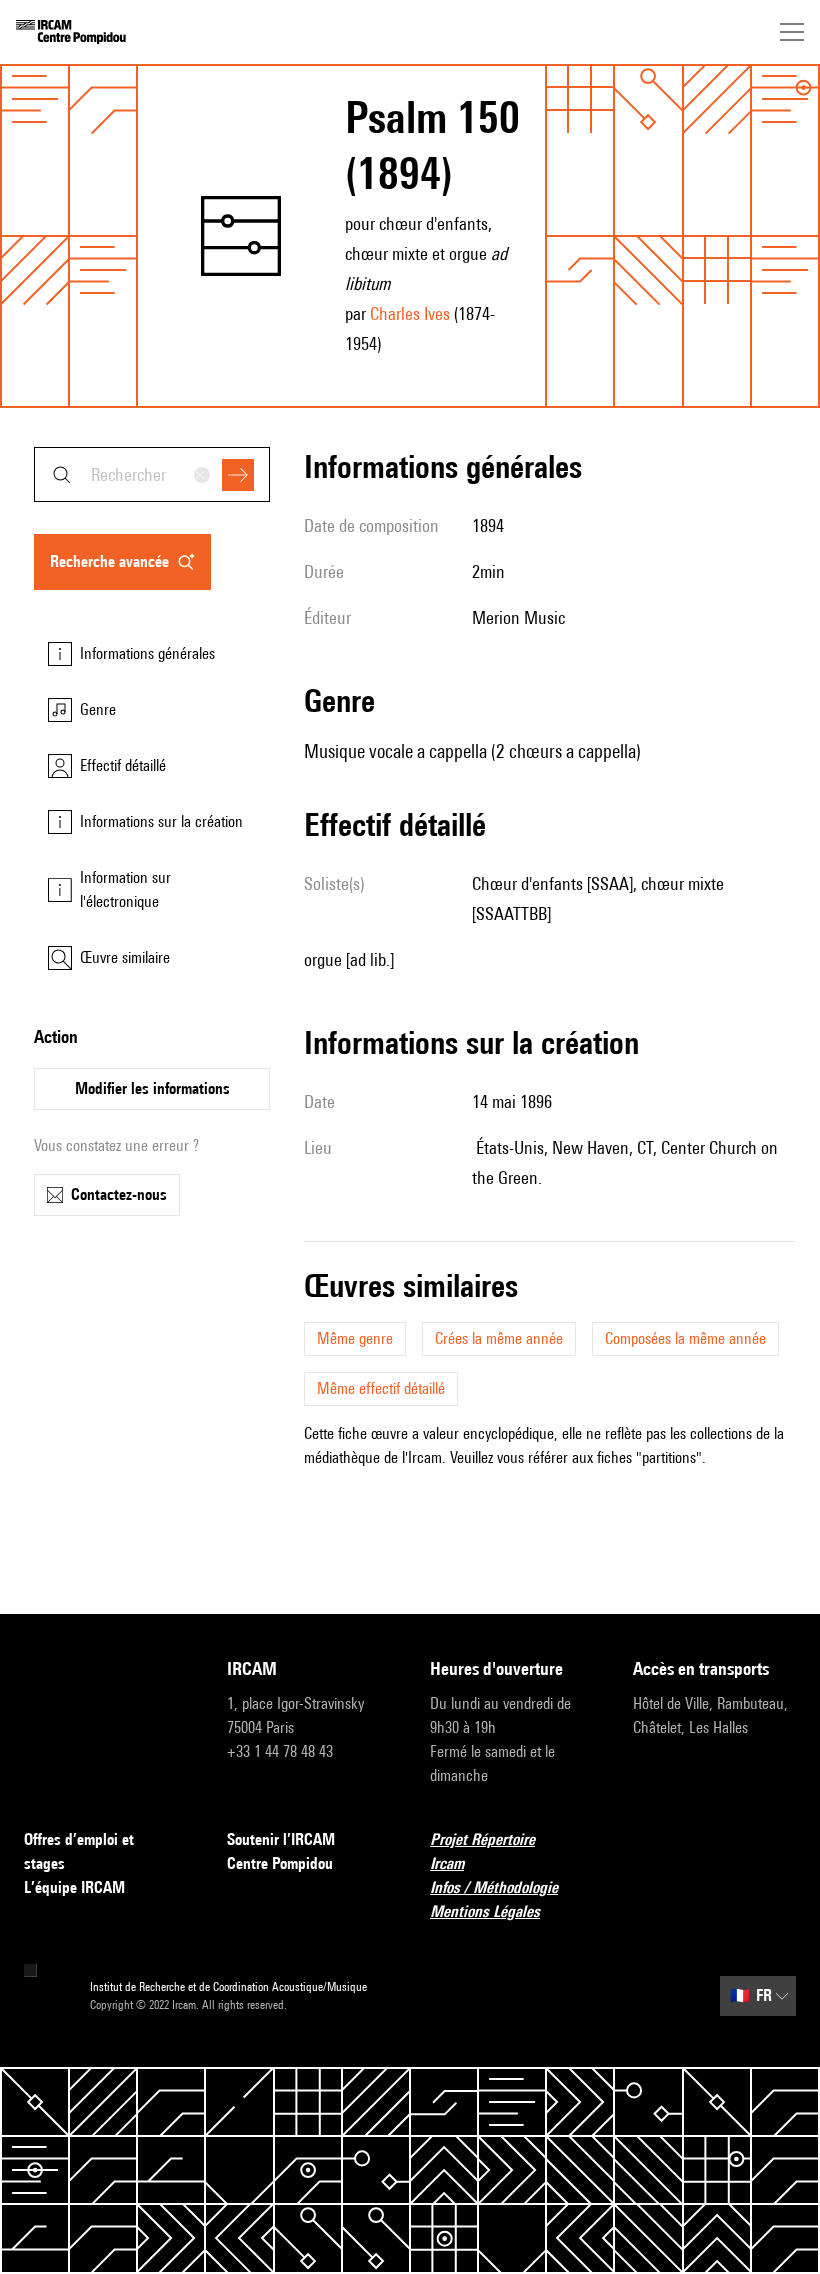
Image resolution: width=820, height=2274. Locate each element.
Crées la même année (499, 1338)
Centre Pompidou (280, 1863)
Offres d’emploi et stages (79, 1851)
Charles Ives (410, 313)
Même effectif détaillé (381, 1388)
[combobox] (152, 474)
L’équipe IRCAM (74, 1887)
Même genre (355, 1338)
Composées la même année (685, 1338)
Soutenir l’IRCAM (281, 1839)
